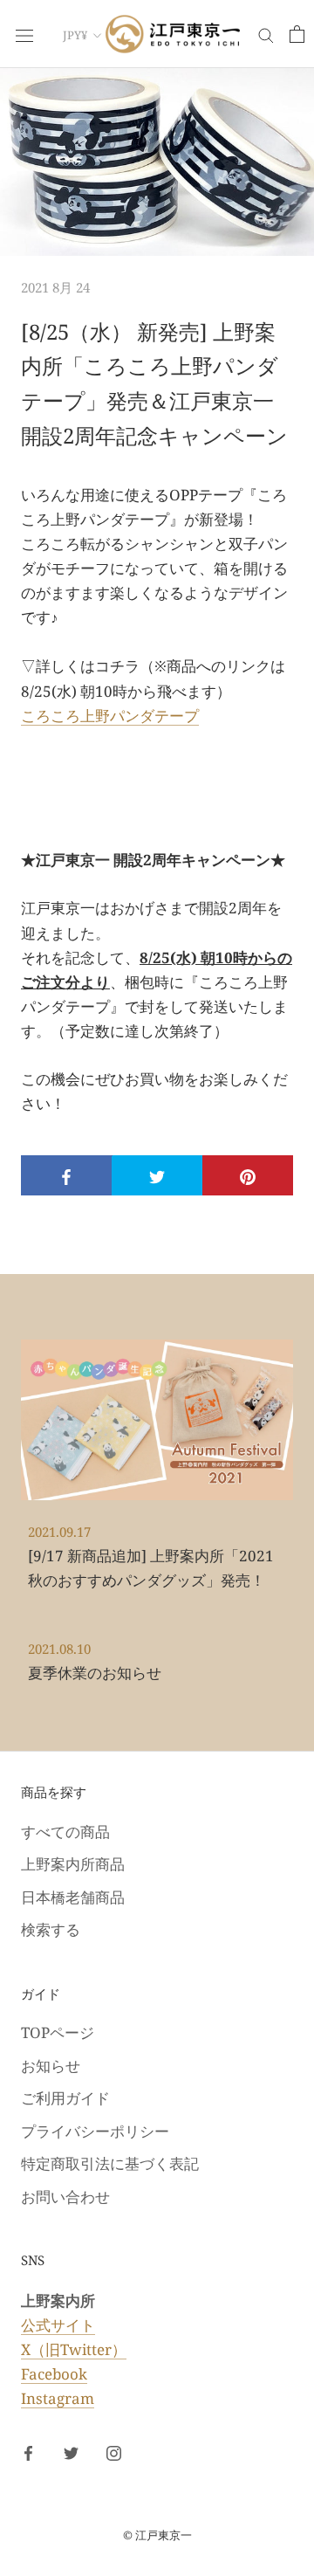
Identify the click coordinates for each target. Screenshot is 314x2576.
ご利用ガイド (65, 2098)
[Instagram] (114, 2452)
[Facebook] (28, 2452)
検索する (51, 1929)
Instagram (58, 2398)
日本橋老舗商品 (73, 1897)
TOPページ (58, 2032)
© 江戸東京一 (157, 2535)
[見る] (297, 34)
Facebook (54, 2374)
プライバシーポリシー (95, 2131)
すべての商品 (65, 1832)
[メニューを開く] (24, 34)
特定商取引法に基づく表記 (110, 2163)
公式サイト (58, 2325)
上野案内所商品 (73, 1864)
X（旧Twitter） (74, 2349)
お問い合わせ (65, 2197)
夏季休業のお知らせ (95, 1673)
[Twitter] (71, 2452)
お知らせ (51, 2066)
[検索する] (266, 34)
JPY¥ (75, 35)
